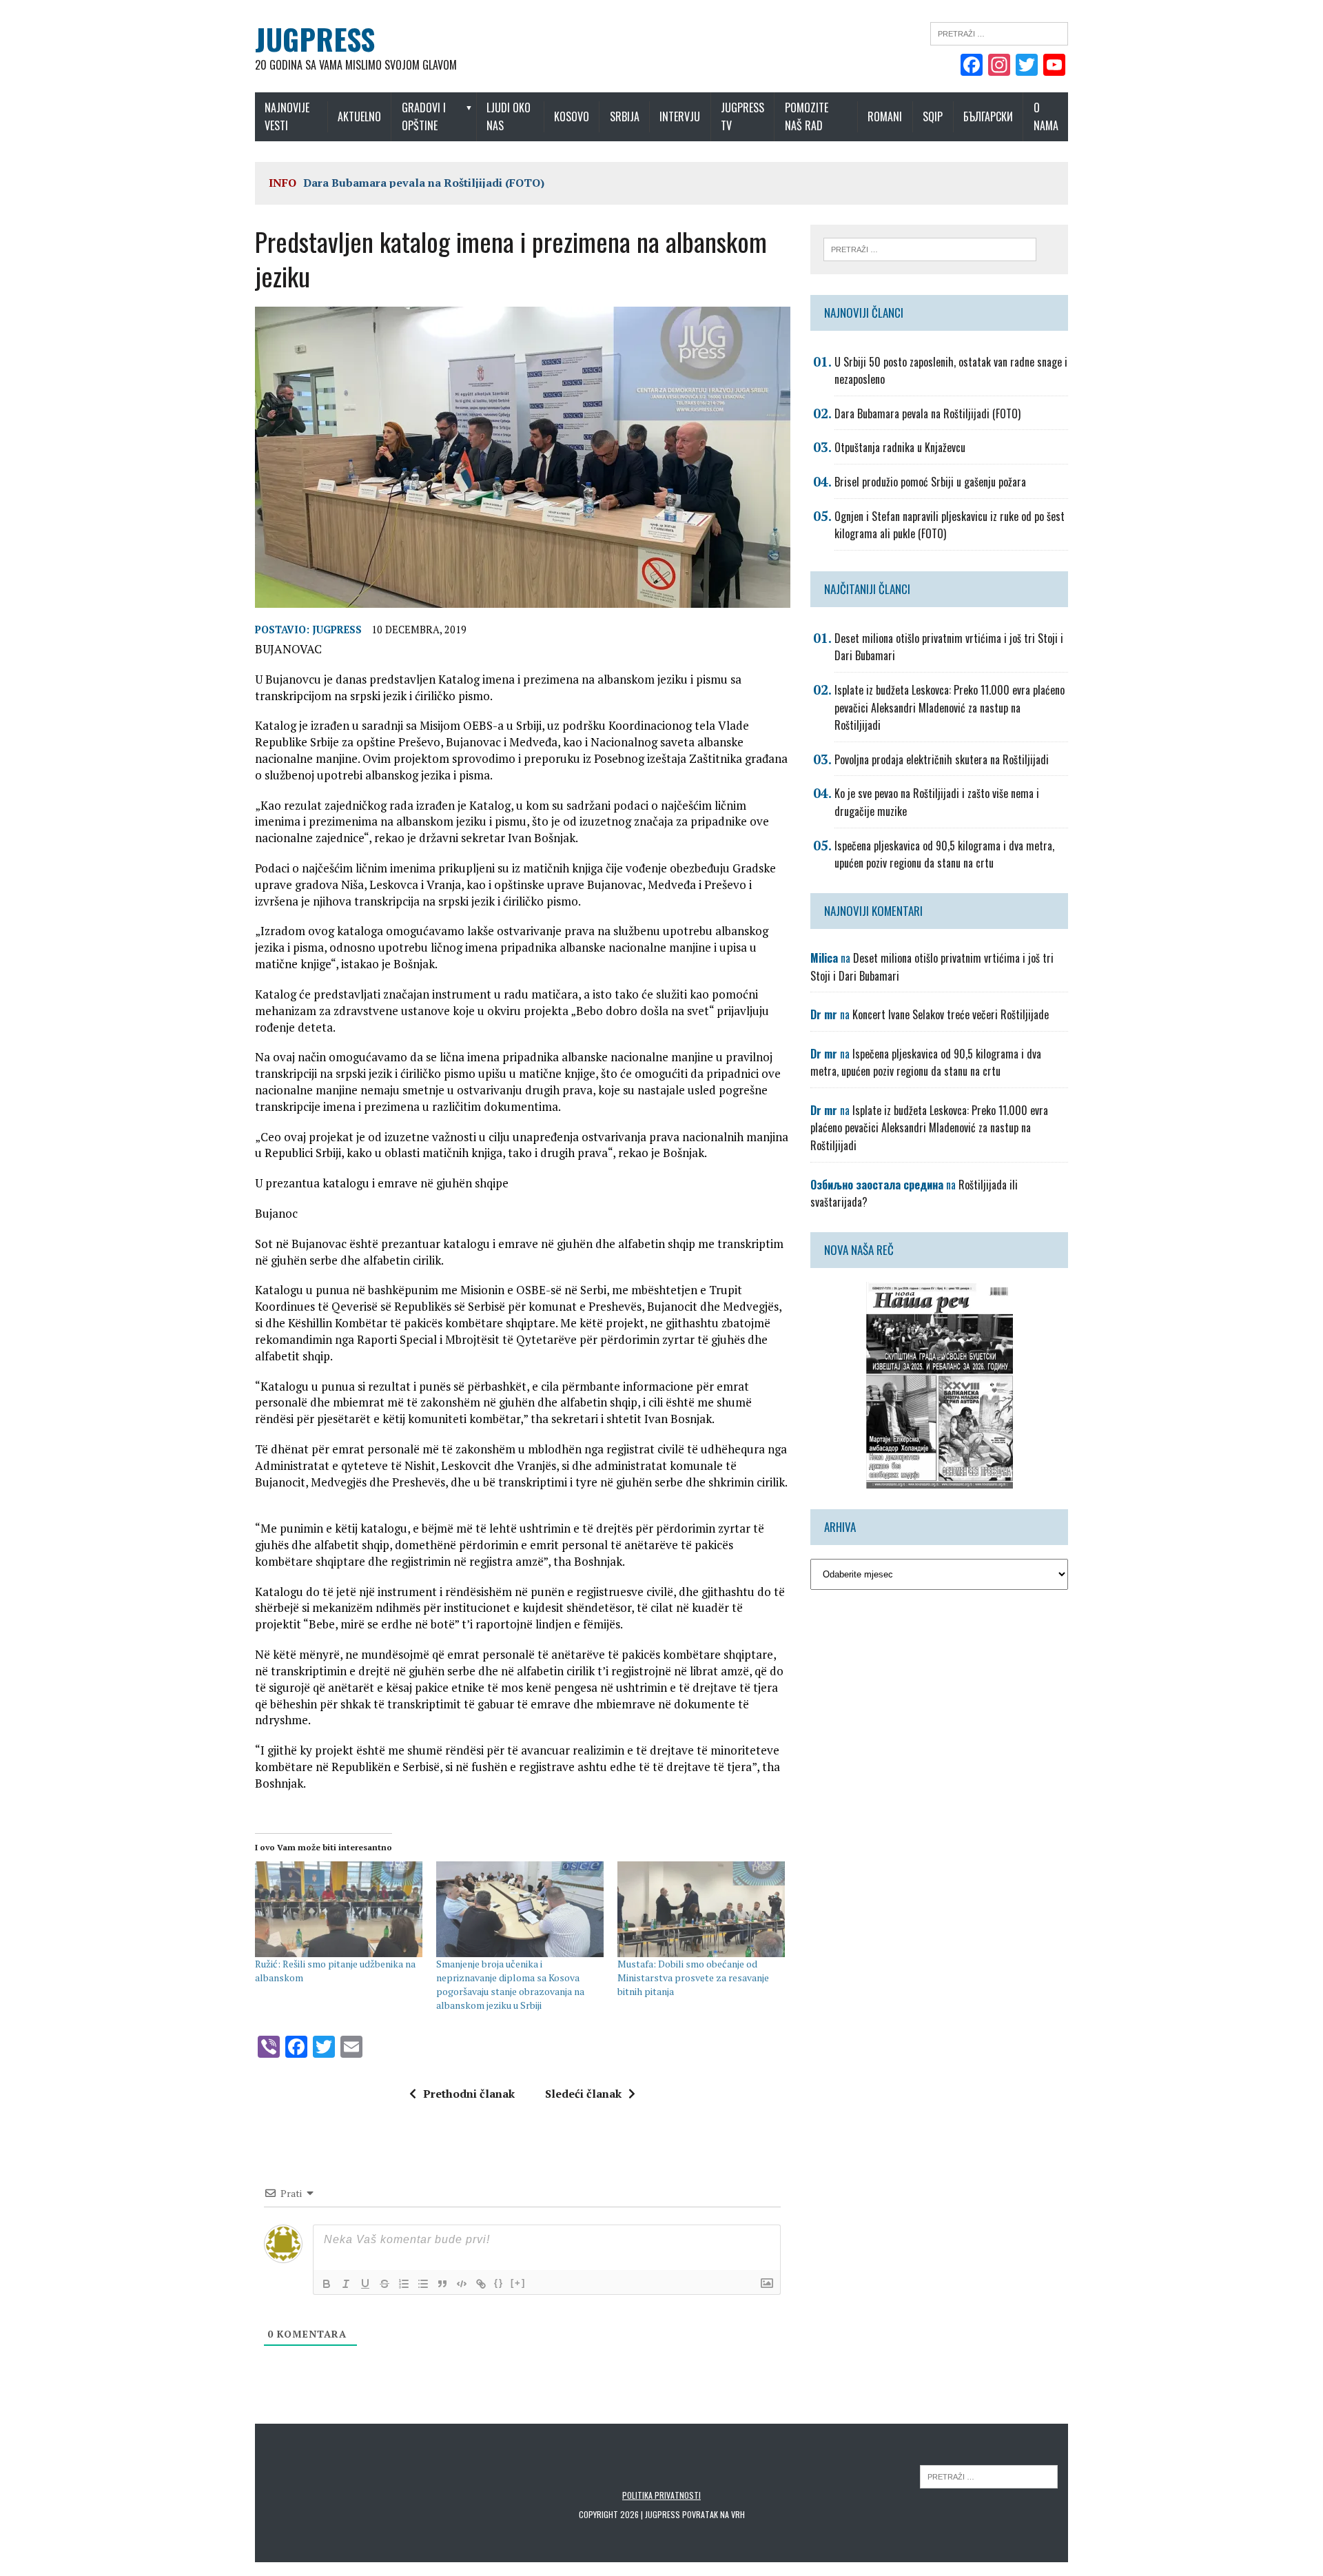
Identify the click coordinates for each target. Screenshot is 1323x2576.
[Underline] (365, 2284)
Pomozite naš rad (807, 116)
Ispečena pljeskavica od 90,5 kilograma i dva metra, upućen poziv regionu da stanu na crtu (944, 855)
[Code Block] (462, 2284)
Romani (885, 116)
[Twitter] (1027, 66)
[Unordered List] (423, 2284)
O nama (1046, 116)
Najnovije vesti (287, 116)
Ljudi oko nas (509, 116)
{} (499, 2283)
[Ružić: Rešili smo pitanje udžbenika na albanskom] (339, 1909)
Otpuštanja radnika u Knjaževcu (900, 447)
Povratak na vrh (714, 2514)
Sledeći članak (583, 2094)
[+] (518, 2283)
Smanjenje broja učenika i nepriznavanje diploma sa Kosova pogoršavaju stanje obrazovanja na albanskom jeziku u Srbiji (510, 1984)
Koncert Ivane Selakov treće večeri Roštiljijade (951, 1014)
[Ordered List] (404, 2284)
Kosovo (572, 116)
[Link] (481, 2284)
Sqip (933, 116)
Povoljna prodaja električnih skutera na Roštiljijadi (942, 759)
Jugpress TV (742, 116)
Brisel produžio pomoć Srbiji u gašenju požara (930, 482)
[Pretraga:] (999, 32)
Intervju (680, 116)
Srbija (625, 116)
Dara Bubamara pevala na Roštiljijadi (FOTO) (424, 183)
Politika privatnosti (661, 2495)
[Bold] (327, 2284)
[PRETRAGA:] (989, 2476)
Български (988, 116)
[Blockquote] (442, 2284)
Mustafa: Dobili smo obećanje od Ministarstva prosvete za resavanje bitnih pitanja (693, 1977)
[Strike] (384, 2284)
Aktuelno (359, 116)
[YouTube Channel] (1054, 66)
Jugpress (337, 630)
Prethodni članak (469, 2094)
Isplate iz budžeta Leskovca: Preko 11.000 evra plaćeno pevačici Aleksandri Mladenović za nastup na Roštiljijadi (950, 707)
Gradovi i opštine (424, 116)
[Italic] (346, 2284)
